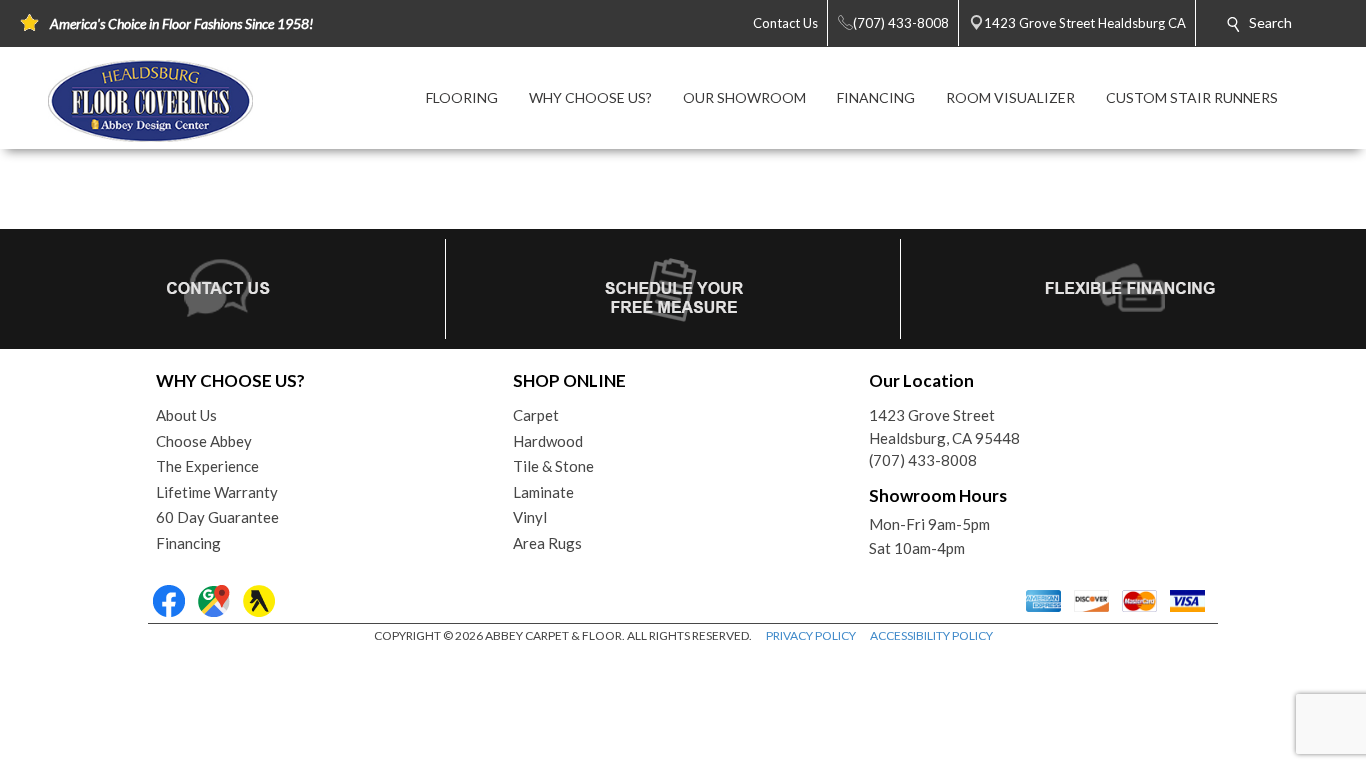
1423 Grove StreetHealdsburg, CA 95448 (944, 426)
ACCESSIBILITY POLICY (931, 635)
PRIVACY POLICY (811, 635)
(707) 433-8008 (923, 460)
